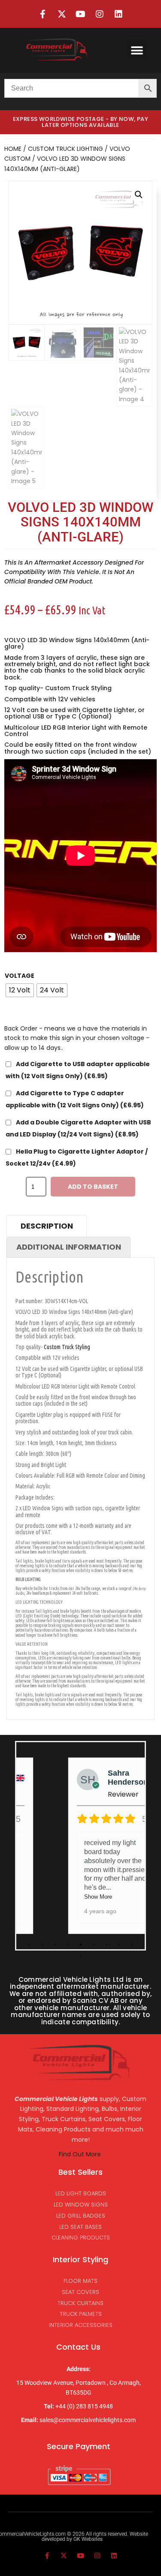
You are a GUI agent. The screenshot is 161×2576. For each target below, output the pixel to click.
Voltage (20, 976)
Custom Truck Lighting (65, 149)
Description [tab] (47, 1226)
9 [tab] (132, 1945)
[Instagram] (100, 14)
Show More (98, 1897)
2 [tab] (42, 1945)
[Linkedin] (118, 14)
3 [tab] (55, 1945)
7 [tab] (106, 1945)
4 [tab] (68, 1945)
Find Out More (81, 2154)
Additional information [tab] (69, 1247)
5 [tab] (81, 1945)
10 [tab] (81, 1956)
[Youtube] (81, 14)
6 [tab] (94, 1945)
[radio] (20, 990)
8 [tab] (119, 1945)
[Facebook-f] (43, 14)
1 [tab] (29, 1945)
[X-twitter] (62, 14)
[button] (137, 50)
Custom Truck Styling (78, 688)
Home (13, 149)
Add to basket (93, 1187)
